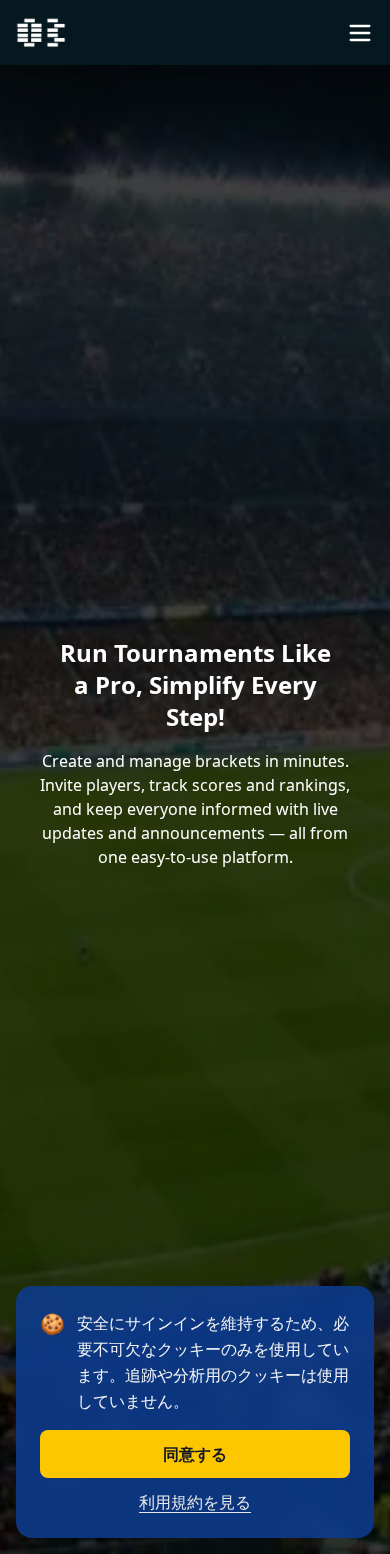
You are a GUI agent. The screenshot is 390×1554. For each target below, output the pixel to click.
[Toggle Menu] (360, 33)
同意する (195, 1454)
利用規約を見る (195, 1502)
